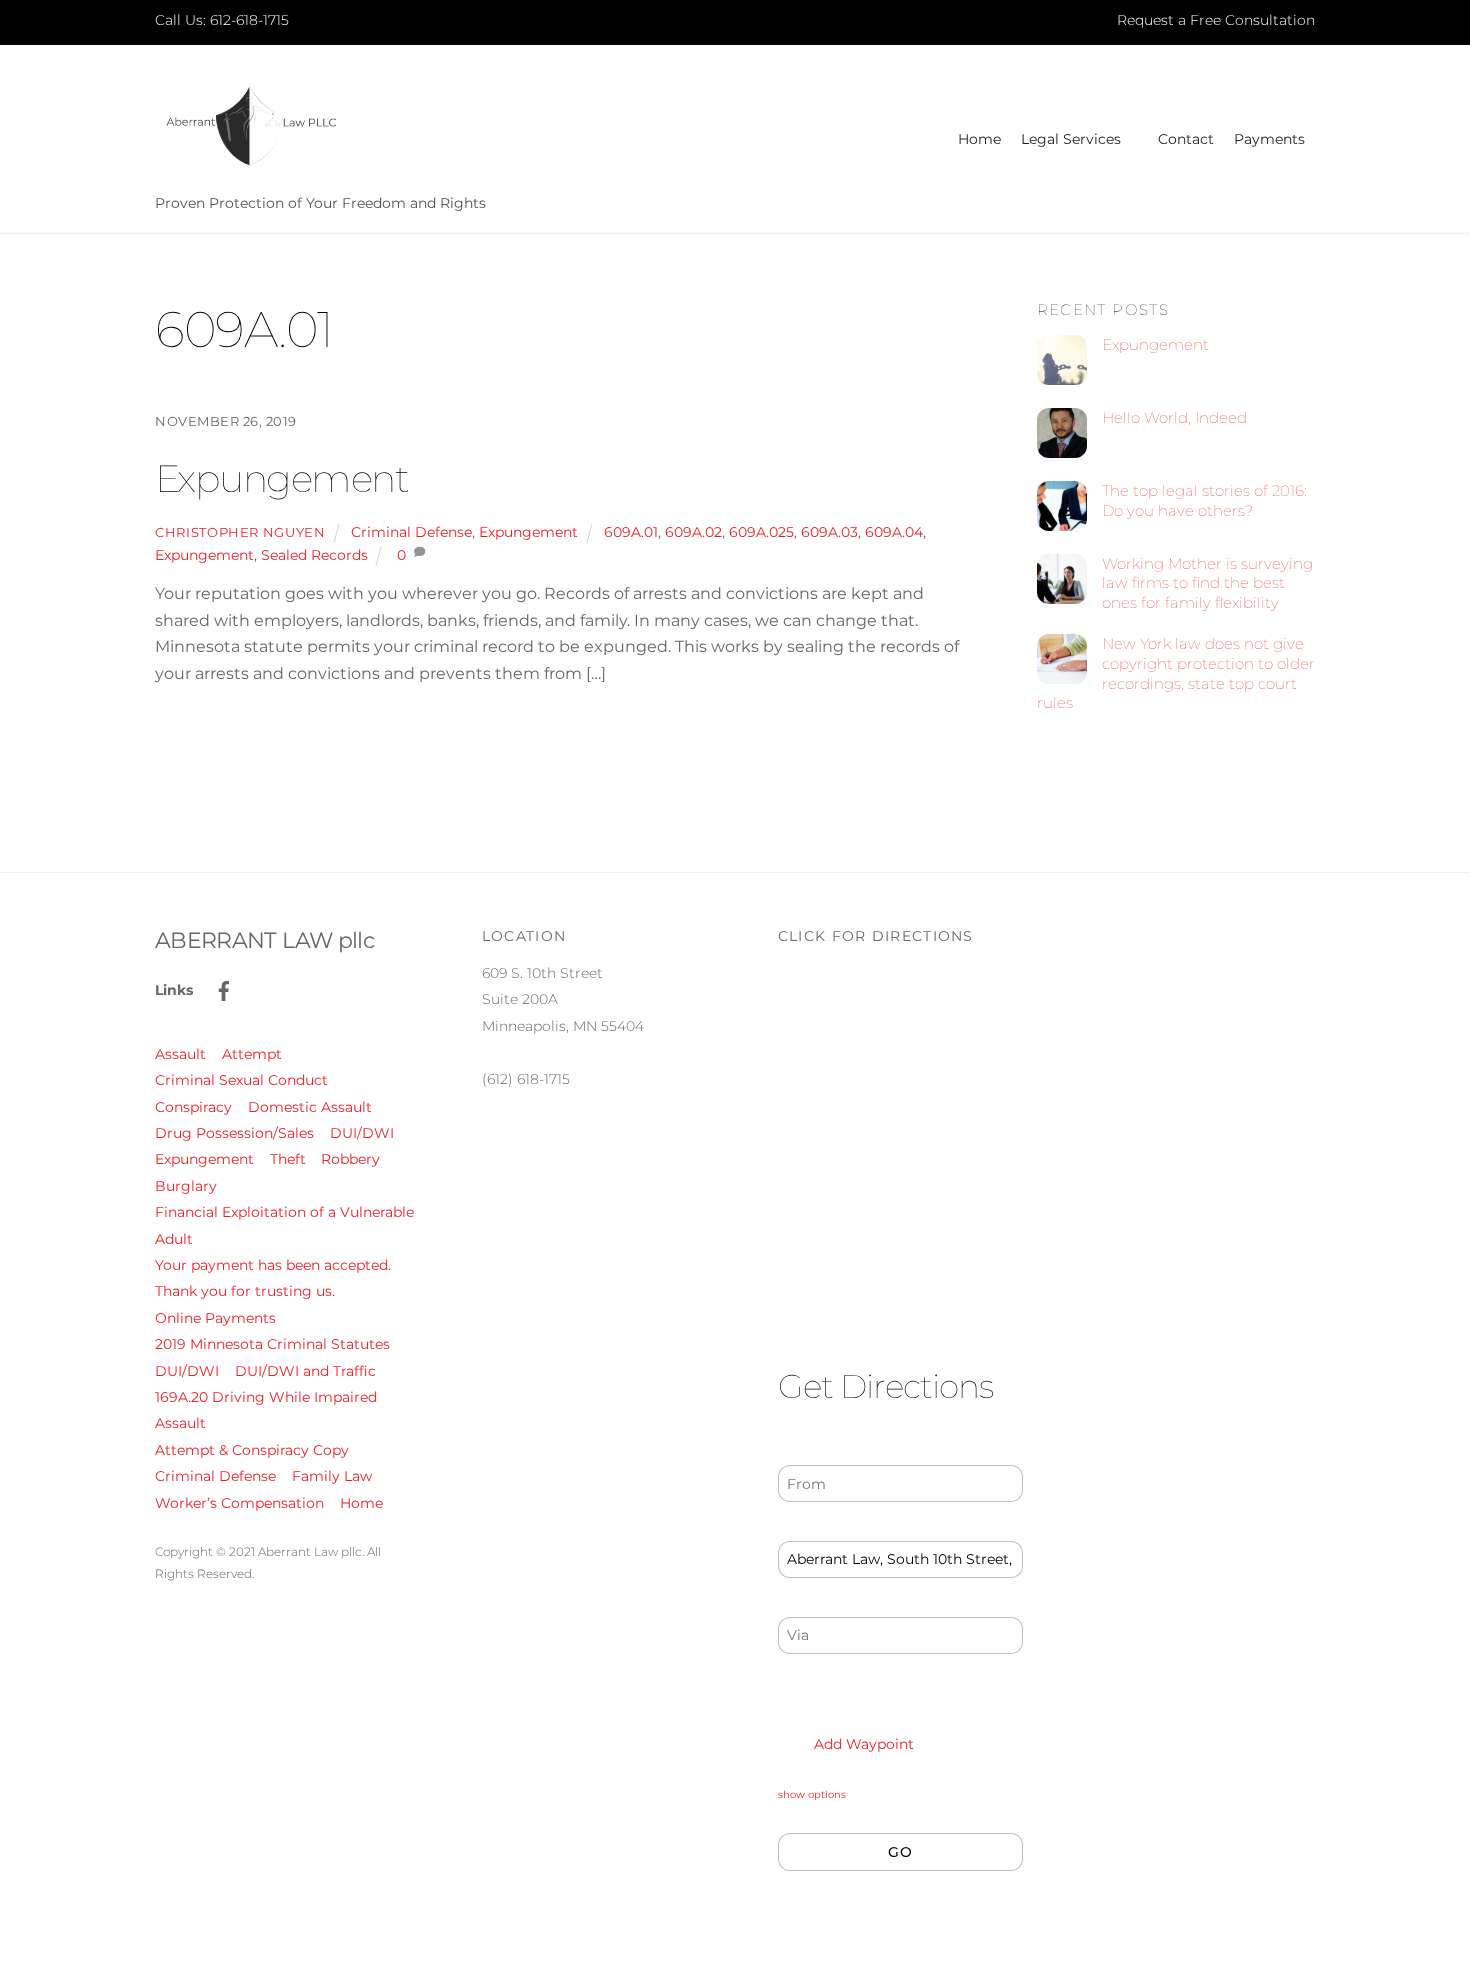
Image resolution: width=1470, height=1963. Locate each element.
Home (979, 139)
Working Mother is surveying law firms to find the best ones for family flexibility (1207, 583)
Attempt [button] (252, 1054)
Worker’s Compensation (239, 1503)
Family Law (332, 1476)
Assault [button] (180, 1054)
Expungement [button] (204, 1159)
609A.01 (631, 532)
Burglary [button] (186, 1186)
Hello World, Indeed (1174, 417)
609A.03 (829, 532)
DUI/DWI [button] (362, 1133)
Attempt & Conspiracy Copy (252, 1450)
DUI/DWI (187, 1371)
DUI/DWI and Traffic (305, 1371)
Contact (1186, 139)
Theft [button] (288, 1159)
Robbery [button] (350, 1159)
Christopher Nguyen (240, 532)
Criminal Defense (411, 532)
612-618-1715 (249, 20)
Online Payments (215, 1318)
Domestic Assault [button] (310, 1107)
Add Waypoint (862, 1744)
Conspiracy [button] (193, 1107)
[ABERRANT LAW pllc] (250, 165)
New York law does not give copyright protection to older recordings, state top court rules (1176, 673)
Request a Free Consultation (1216, 20)
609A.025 (761, 532)
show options (812, 1794)
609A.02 (693, 532)
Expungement (281, 478)
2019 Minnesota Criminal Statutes (272, 1344)
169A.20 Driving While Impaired (266, 1397)
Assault (180, 1423)
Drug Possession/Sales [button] (234, 1133)
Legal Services (1071, 139)
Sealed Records (314, 555)
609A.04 (894, 532)
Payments (1269, 139)
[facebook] (224, 989)
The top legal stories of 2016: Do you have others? (1204, 500)
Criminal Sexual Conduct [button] (241, 1080)
